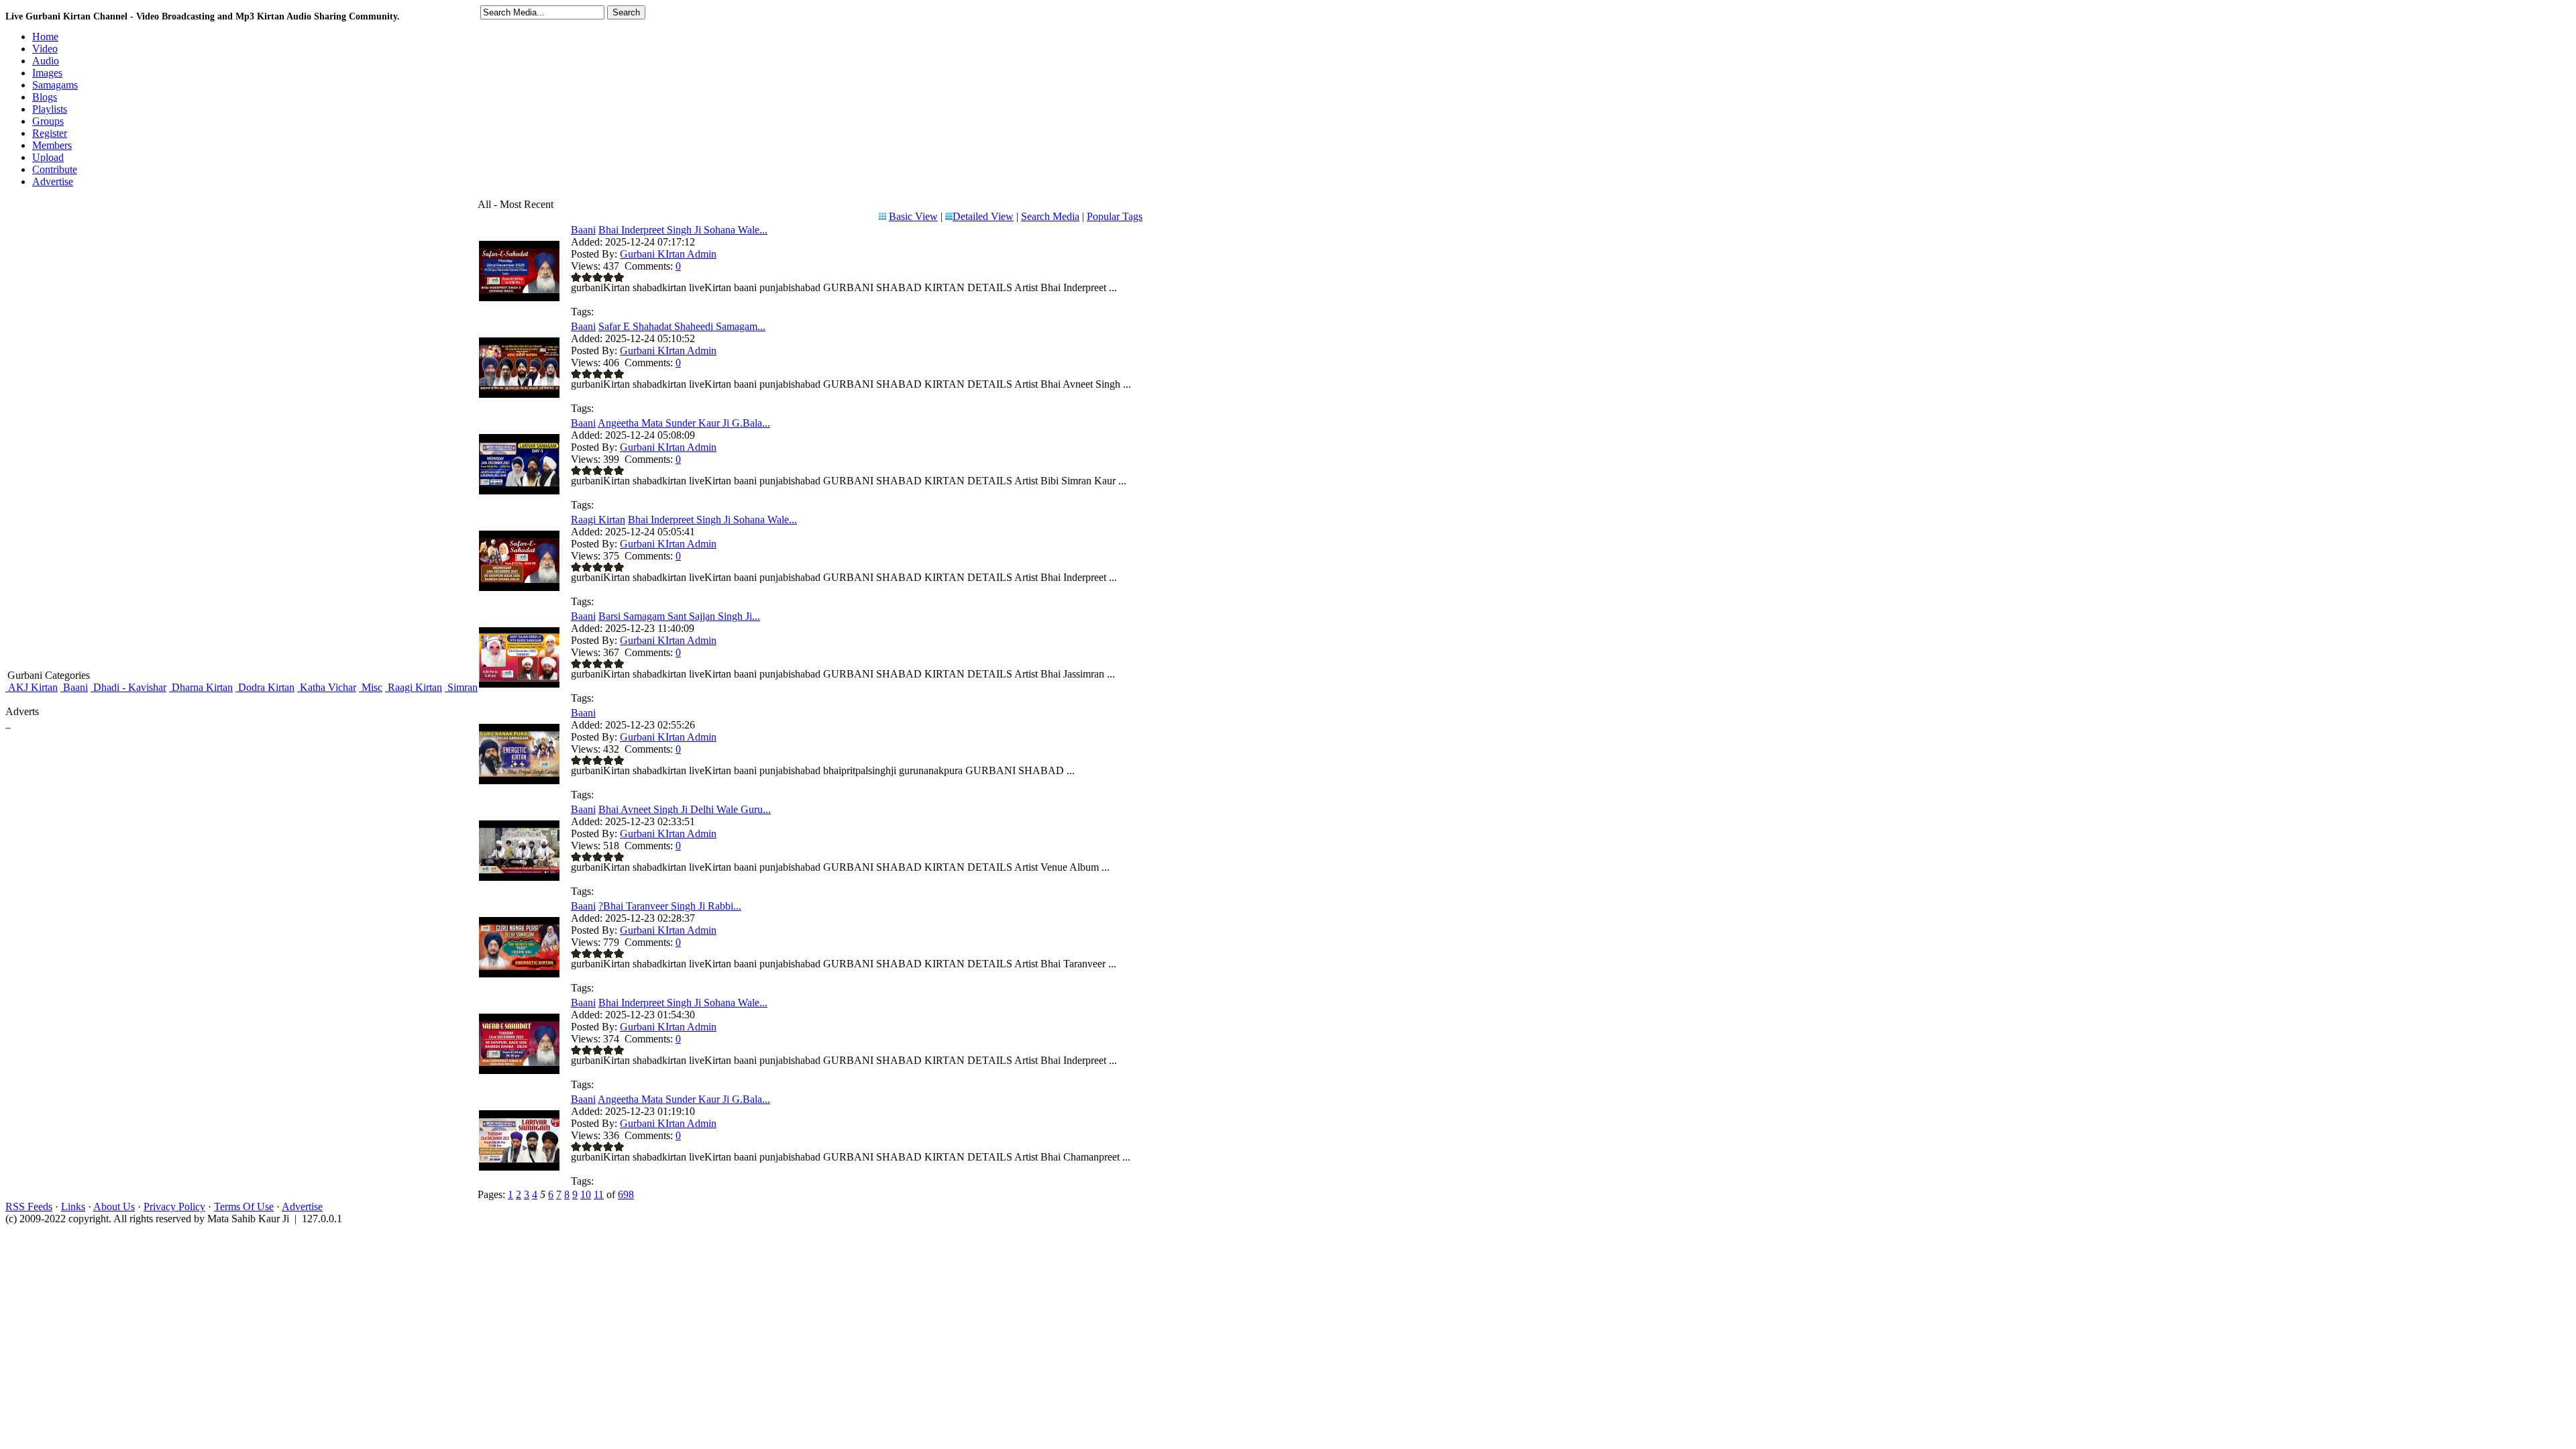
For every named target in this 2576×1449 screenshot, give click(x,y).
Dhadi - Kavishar (128, 687)
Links (73, 1206)
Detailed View (983, 216)
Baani (74, 687)
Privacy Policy (174, 1206)
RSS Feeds (29, 1206)
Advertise (302, 1206)
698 (626, 1194)
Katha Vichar (327, 687)
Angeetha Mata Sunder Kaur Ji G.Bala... (684, 423)
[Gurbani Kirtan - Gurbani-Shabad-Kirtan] (519, 781)
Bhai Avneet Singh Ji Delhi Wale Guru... (685, 809)
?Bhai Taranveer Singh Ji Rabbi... (670, 906)
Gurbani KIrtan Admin (668, 254)
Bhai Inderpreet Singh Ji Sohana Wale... (683, 230)
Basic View (913, 216)
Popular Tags (1115, 216)
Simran (461, 687)
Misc (371, 687)
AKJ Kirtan (32, 687)
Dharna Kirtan (201, 687)
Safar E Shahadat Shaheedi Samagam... (682, 326)
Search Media (1050, 216)
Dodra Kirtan (265, 687)
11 (599, 1194)
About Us (114, 1206)
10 (586, 1194)
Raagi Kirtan (414, 687)
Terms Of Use (244, 1206)
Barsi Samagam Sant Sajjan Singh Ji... (679, 616)
